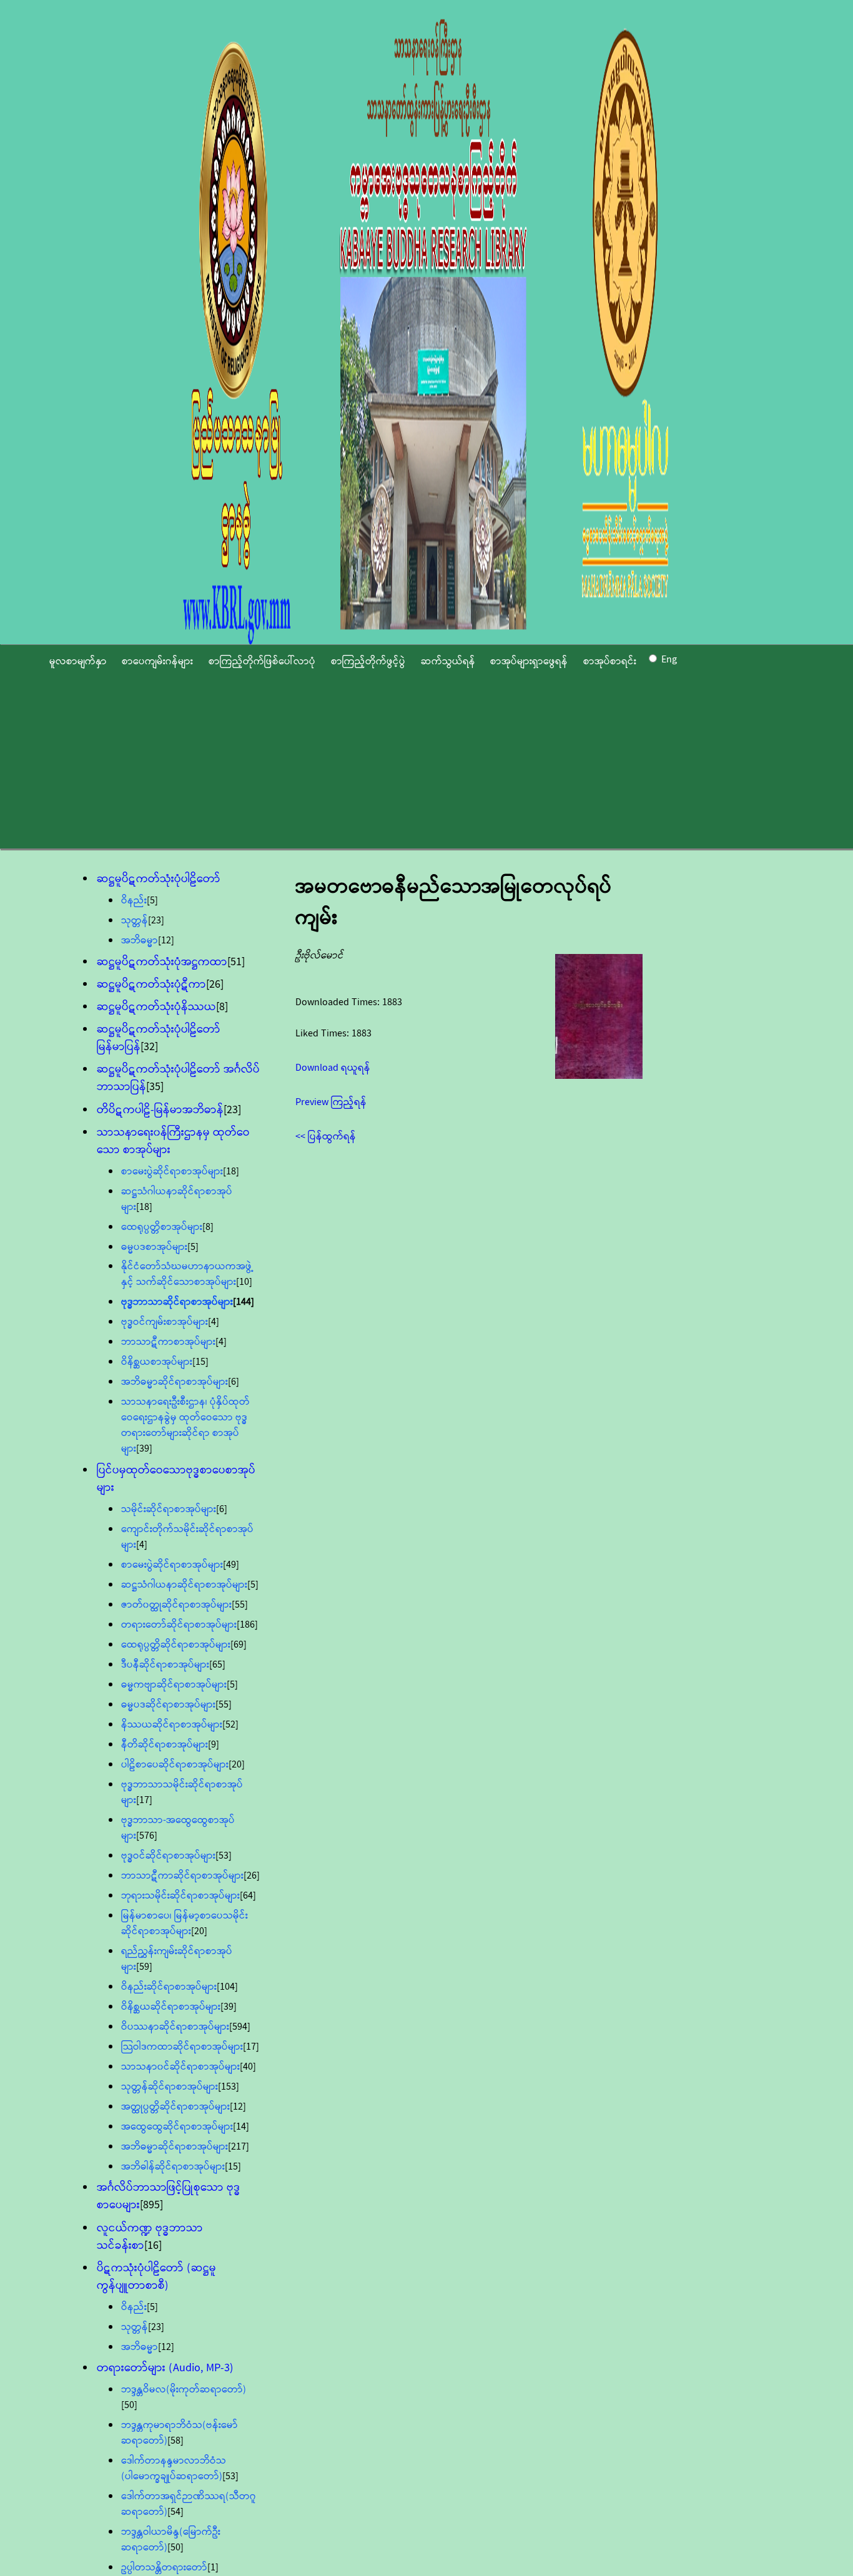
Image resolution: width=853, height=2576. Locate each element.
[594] (240, 2027)
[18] (231, 1172)
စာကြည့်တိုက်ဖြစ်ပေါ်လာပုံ (262, 661)
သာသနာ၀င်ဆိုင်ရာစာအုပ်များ (180, 2067)
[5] (152, 901)
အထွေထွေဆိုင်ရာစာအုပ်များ (177, 2127)
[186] (247, 1625)
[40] (248, 2067)
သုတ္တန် (135, 921)
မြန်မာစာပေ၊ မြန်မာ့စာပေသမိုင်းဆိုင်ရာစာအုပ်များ (185, 1924)
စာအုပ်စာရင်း (610, 661)
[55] (240, 1605)
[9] (214, 1745)
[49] (231, 1565)
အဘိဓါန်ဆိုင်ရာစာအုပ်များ (173, 2167)
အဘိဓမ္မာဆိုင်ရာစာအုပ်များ (175, 1382)
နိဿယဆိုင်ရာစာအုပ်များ (172, 1725)
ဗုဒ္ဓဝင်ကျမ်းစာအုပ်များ (165, 1322)
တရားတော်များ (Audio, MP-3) (165, 2368)
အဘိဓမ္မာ (140, 941)
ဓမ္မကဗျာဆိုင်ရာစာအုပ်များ (174, 1685)
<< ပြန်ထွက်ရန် (326, 1137)
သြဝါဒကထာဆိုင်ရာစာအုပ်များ (182, 2047)
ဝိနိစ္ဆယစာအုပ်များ (157, 1362)
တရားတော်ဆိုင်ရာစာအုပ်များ (179, 1625)
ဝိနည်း (134, 901)
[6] (234, 1382)
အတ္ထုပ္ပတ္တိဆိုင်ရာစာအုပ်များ (175, 2107)
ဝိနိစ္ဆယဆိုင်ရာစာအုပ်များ (171, 2007)
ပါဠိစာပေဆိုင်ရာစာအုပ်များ (175, 1765)
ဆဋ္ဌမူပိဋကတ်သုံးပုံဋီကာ (151, 985)
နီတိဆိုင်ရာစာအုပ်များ (165, 1745)
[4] (214, 1322)
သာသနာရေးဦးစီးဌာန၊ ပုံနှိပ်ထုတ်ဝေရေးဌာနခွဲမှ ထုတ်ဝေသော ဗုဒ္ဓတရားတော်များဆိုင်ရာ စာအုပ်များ (185, 1425)
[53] (224, 1856)
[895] (151, 2205)
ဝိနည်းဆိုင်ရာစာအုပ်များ (169, 1987)
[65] (217, 1665)
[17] (144, 1800)
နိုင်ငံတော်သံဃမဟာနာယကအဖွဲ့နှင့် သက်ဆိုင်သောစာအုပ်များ (187, 1274)
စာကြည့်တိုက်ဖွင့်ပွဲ (368, 661)
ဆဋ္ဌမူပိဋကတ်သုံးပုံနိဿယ (156, 1007)
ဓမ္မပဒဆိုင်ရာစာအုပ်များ (168, 1705)
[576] (147, 1836)
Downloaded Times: (339, 1002)
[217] (239, 2147)
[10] (244, 1282)
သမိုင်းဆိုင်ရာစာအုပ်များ (169, 1509)
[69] (239, 1645)
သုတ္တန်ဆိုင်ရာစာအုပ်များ (170, 2087)
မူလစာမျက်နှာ (78, 661)
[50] (129, 2405)
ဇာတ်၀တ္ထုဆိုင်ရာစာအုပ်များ (176, 1605)
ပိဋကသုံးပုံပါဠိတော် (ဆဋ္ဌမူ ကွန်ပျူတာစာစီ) (156, 2277)
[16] (153, 2246)
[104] (227, 1987)
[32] (149, 1047)
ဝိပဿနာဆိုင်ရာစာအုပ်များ (175, 2027)
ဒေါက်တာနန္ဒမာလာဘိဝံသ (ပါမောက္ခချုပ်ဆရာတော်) (174, 2469)
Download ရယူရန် (333, 1068)
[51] (236, 962)
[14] (241, 2127)
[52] (230, 1725)
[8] (222, 1007)
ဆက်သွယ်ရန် (448, 661)
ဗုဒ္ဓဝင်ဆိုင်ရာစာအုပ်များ (168, 1856)
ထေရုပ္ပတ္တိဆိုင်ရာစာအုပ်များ (176, 1645)
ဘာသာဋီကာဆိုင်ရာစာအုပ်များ (182, 1876)
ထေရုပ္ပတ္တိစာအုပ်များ (162, 1227)
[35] (155, 1087)
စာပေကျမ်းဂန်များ (157, 661)
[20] (237, 1765)
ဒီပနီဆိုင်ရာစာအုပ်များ (165, 1665)
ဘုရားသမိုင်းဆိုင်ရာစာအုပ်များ (180, 1896)
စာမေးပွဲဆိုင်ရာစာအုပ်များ (172, 1172)
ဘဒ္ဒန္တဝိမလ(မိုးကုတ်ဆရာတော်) (184, 2390)
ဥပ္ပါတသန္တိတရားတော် (164, 2568)
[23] (156, 921)
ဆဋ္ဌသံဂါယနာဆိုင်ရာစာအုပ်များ (184, 1585)
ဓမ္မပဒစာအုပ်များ (154, 1247)
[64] (248, 1896)
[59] (144, 1967)
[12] (166, 941)
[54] (175, 2512)
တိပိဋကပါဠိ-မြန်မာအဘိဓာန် (160, 1110)
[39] (144, 1449)
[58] (175, 2441)
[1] (213, 2568)
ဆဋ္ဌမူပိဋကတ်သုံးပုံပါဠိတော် (159, 879)
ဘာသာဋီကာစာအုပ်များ (168, 1342)
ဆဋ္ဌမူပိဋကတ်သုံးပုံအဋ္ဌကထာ (162, 962)
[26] (215, 985)
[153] (229, 2087)
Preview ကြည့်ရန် (331, 1102)
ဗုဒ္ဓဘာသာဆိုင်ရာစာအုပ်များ (177, 1302)
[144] (244, 1302)
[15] (200, 1362)
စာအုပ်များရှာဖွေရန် (529, 661)
